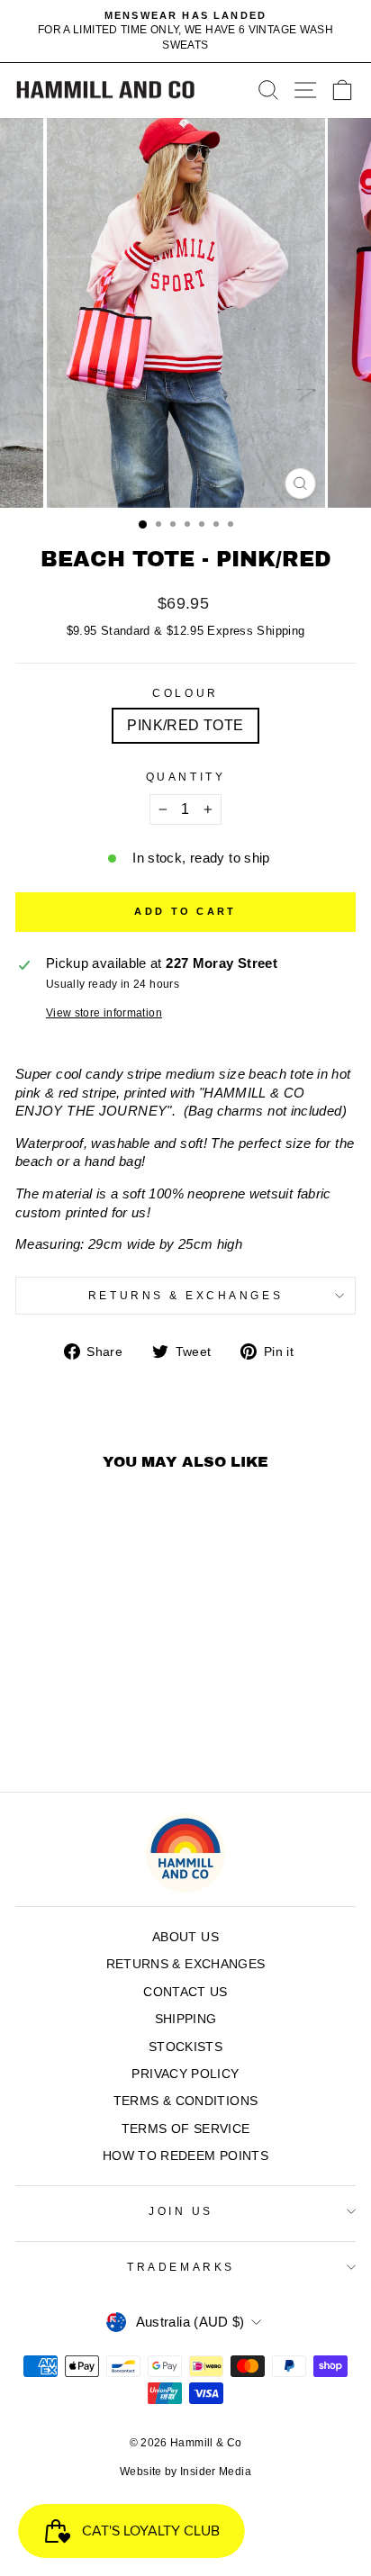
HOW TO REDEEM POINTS (185, 2156)
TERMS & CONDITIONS (186, 2101)
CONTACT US (185, 1992)
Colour (185, 693)
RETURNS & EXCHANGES (185, 1295)
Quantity (185, 777)
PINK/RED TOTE (185, 725)
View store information (104, 1012)
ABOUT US (185, 1937)
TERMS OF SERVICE (186, 2129)
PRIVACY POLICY (185, 2074)
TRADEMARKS (181, 2267)
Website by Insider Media (185, 2472)
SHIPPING (186, 2019)
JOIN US (181, 2211)
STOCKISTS (185, 2047)
